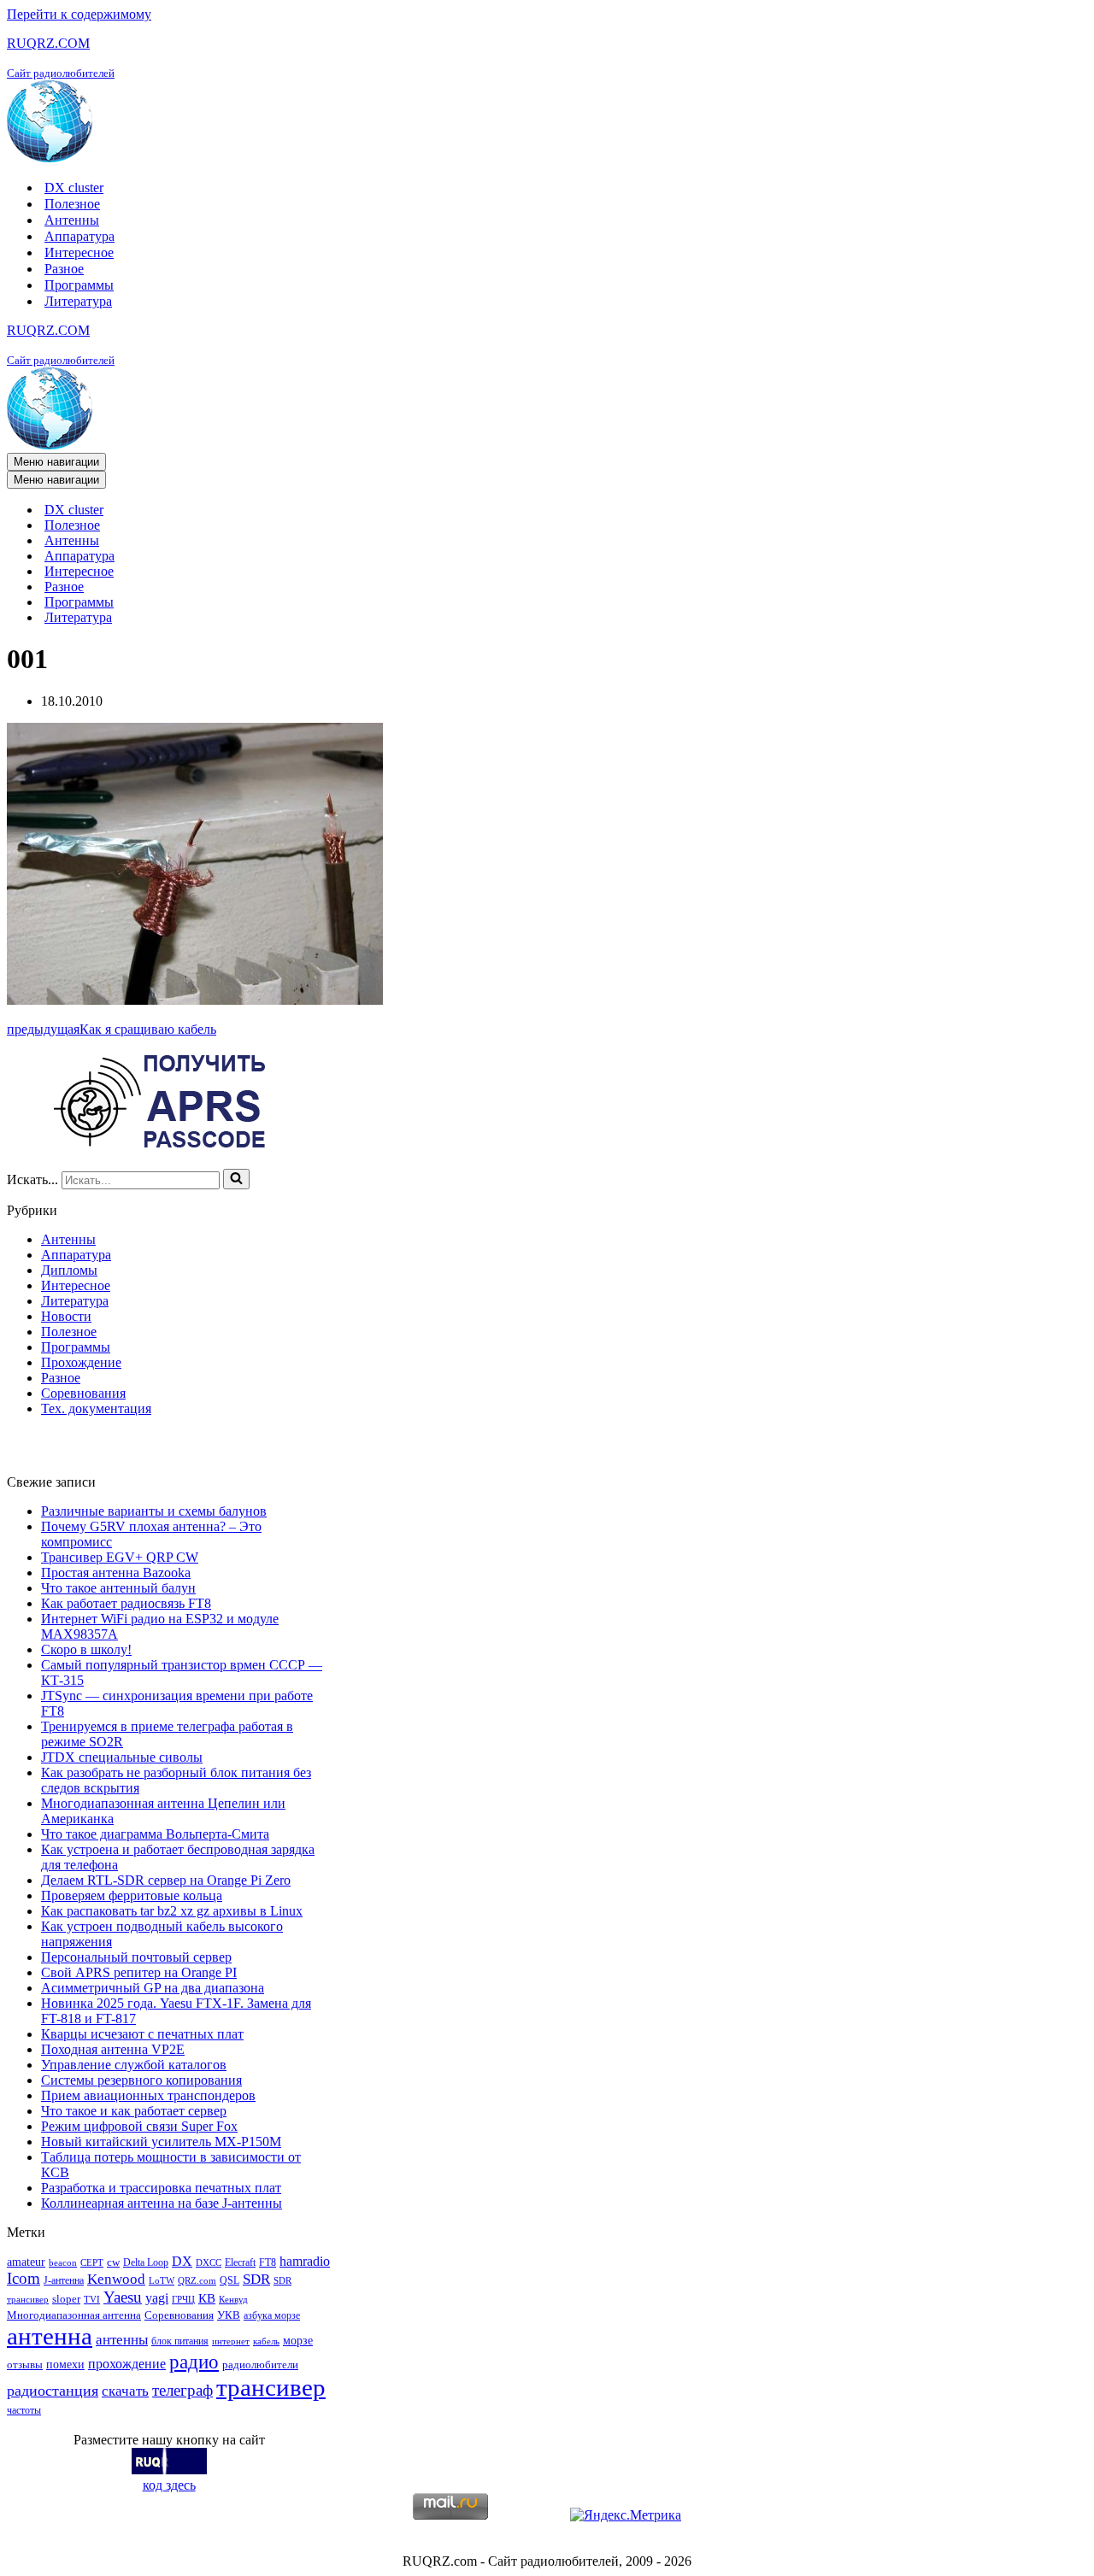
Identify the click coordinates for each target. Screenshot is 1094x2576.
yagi (157, 2298)
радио (194, 2362)
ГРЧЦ (183, 2300)
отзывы (25, 2365)
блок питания (180, 2341)
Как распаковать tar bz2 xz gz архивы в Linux (172, 1911)
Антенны (72, 220)
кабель (266, 2341)
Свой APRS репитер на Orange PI (139, 1972)
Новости (66, 1316)
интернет (231, 2341)
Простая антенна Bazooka (116, 1573)
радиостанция (53, 2391)
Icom (24, 2278)
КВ (207, 2298)
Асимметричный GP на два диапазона (153, 1988)
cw (113, 2262)
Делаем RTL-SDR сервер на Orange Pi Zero (166, 1880)
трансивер (271, 2387)
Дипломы (69, 1270)
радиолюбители (260, 2365)
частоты (24, 2410)
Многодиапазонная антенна (74, 2315)
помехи (65, 2364)
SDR (256, 2279)
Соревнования (83, 1393)
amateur (26, 2262)
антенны (122, 2340)
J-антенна (64, 2280)
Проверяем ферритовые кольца (132, 1895)
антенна (50, 2336)
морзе (298, 2340)
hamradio (305, 2261)
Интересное (79, 252)
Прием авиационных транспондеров (148, 2095)
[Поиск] (236, 1179)
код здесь (169, 2485)
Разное (64, 269)
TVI (92, 2300)
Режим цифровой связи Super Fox (139, 2126)
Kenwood (116, 2279)
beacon (63, 2263)
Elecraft (240, 2262)
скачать (125, 2391)
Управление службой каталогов (134, 2065)
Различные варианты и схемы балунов (154, 1511)
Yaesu (123, 2297)
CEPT (92, 2263)
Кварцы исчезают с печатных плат (142, 2034)
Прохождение (81, 1362)
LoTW (162, 2281)
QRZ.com (197, 2281)
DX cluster (74, 188)
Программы (79, 285)
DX (182, 2261)
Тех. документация (96, 1408)
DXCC (209, 2263)
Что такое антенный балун (118, 1588)
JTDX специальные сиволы (122, 1757)
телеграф (182, 2390)
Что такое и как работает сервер (134, 2111)
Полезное (72, 204)
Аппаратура (79, 236)
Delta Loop (146, 2262)
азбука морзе (272, 2315)
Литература (78, 301)
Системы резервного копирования (141, 2080)
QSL (229, 2280)
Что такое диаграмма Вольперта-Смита (155, 1834)
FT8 (268, 2262)
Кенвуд (233, 2300)
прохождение (127, 2364)
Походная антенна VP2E (113, 2049)
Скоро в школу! (86, 1649)
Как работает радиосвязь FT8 (126, 1603)
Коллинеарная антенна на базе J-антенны (162, 2203)
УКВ (229, 2315)
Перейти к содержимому (79, 14)
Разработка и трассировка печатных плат (161, 2188)
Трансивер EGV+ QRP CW (120, 1557)
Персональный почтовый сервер (136, 1957)
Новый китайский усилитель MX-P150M (161, 2142)
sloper (66, 2299)
